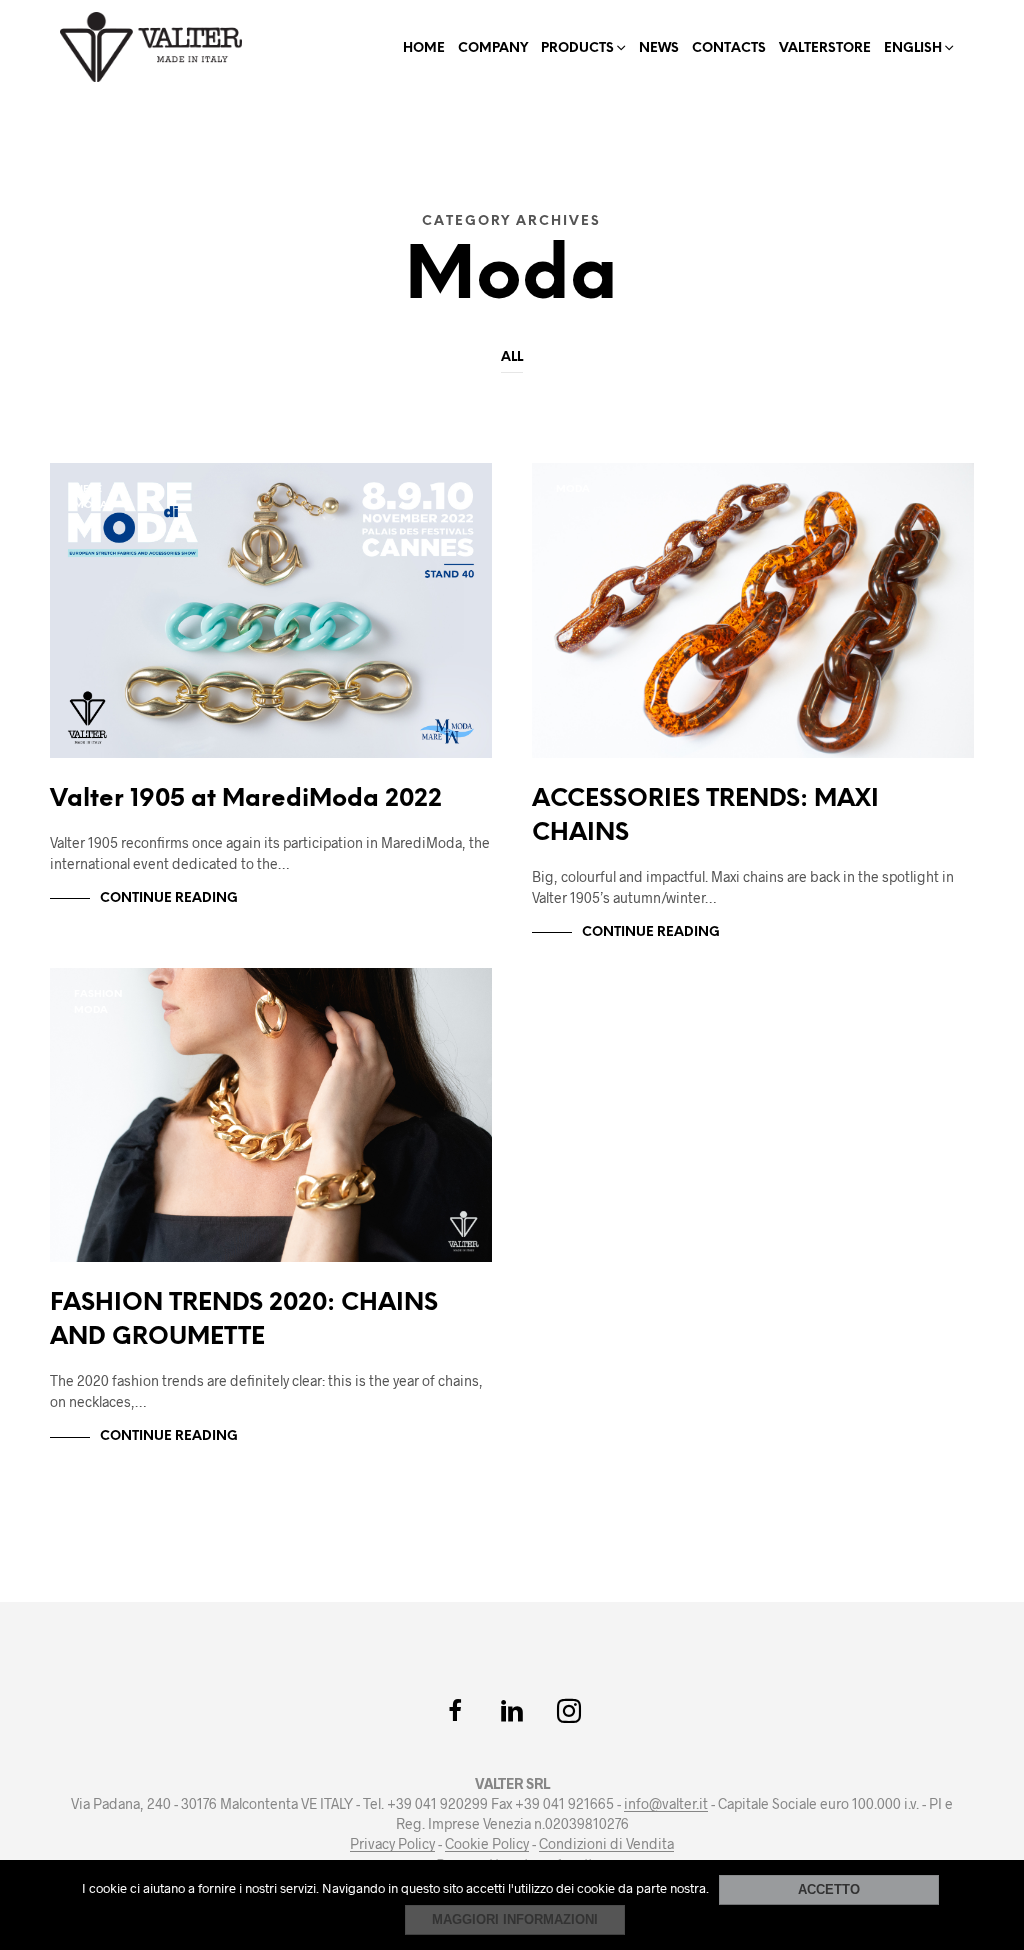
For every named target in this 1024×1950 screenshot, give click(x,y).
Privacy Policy (392, 1844)
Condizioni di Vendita (606, 1844)
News (659, 48)
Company (493, 48)
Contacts (729, 48)
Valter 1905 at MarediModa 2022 (246, 799)
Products (577, 48)
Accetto (829, 1889)
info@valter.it (666, 1804)
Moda (91, 505)
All (512, 357)
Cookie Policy (487, 1844)
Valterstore (825, 48)
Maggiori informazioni (515, 1919)
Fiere (88, 489)
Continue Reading (169, 898)
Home (424, 48)
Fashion (98, 994)
